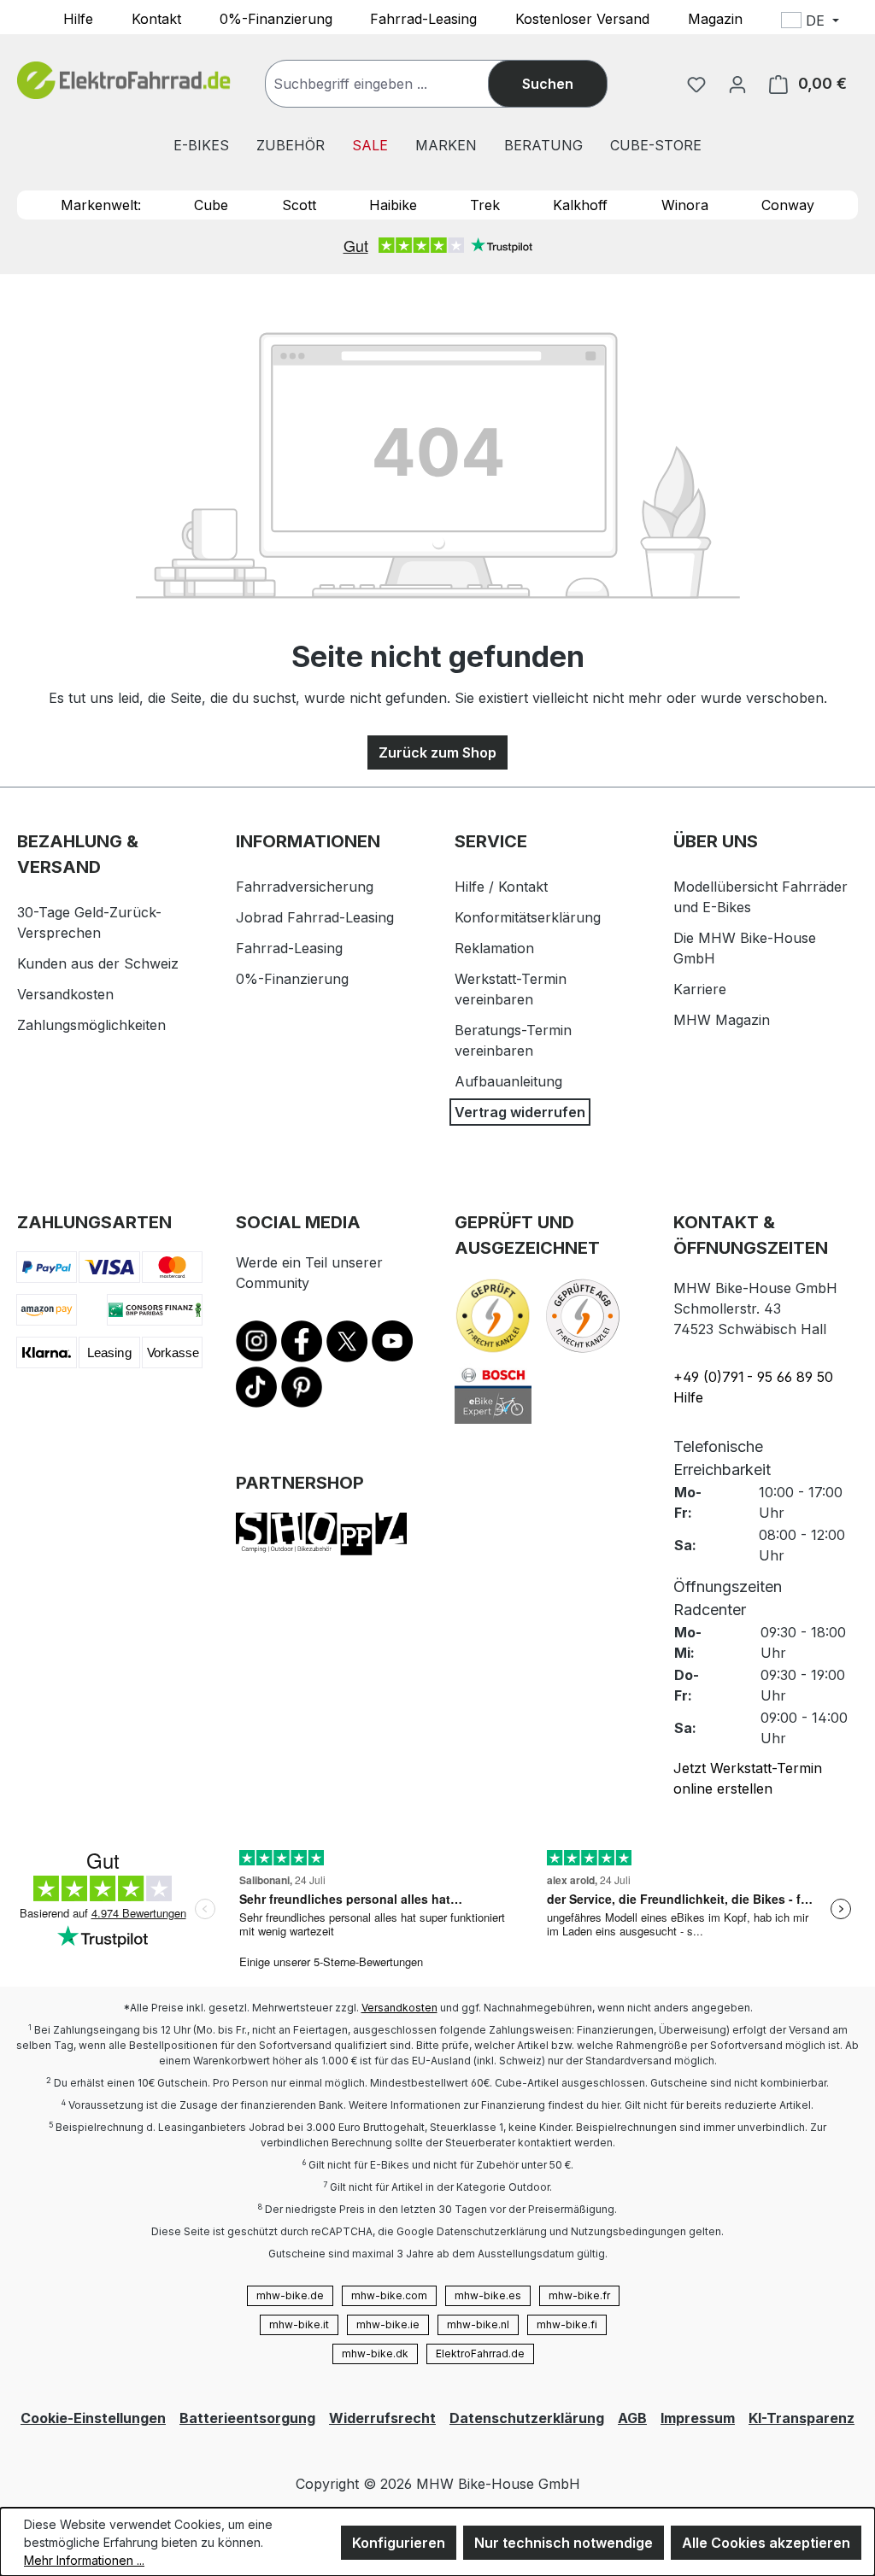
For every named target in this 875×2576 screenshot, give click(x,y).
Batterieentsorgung (247, 2418)
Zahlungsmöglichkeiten (91, 1025)
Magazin (715, 18)
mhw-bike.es (488, 2295)
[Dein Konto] (737, 84)
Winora (685, 205)
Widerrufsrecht (382, 2418)
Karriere (700, 989)
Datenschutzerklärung (527, 2418)
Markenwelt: (101, 205)
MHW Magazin (722, 1020)
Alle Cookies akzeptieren (766, 2543)
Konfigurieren (399, 2543)
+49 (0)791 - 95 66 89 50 (753, 1377)
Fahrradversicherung (305, 887)
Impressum (698, 2418)
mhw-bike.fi (567, 2324)
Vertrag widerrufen (520, 1112)
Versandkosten (65, 994)
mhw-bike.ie (388, 2324)
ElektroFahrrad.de (480, 2354)
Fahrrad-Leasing (423, 18)
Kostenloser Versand (582, 18)
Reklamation (494, 948)
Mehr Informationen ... (84, 2560)
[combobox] (394, 84)
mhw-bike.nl (478, 2324)
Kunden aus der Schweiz (98, 963)
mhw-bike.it (299, 2324)
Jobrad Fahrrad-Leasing (315, 917)
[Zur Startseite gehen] (124, 81)
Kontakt (156, 18)
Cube (211, 205)
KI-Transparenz (802, 2418)
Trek (485, 205)
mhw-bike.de (290, 2295)
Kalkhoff (580, 205)
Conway (788, 205)
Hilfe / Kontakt (501, 887)
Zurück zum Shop (437, 752)
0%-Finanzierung (276, 18)
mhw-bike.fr (579, 2295)
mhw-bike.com (389, 2295)
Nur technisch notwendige (564, 2543)
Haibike (393, 205)
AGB (632, 2418)
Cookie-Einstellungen (93, 2418)
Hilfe (78, 18)
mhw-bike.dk (375, 2354)
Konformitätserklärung (528, 917)
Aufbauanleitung (508, 1081)
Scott (299, 205)
